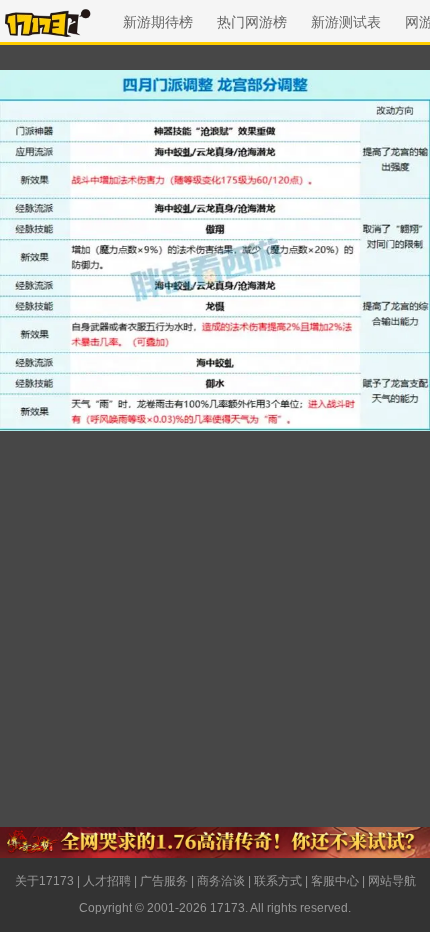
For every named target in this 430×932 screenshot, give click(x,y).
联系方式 (278, 881)
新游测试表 (346, 22)
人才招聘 (107, 881)
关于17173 (44, 881)
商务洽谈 (221, 881)
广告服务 (164, 881)
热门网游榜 (252, 22)
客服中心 (335, 881)
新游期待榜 (158, 22)
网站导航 (392, 881)
